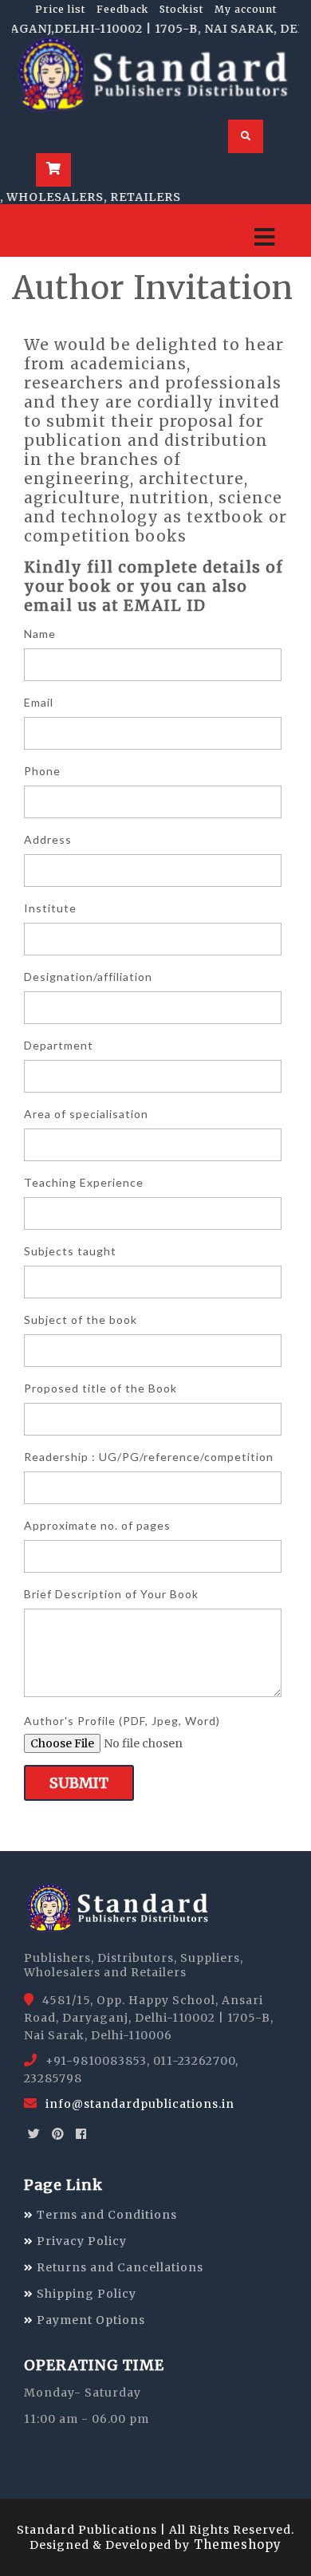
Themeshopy (236, 2544)
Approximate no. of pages (97, 1525)
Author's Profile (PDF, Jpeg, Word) (122, 1721)
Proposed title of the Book (100, 1388)
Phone (42, 771)
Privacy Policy (80, 2241)
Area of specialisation (86, 1114)
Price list (60, 9)
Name (40, 634)
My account (246, 9)
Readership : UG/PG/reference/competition (149, 1457)
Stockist (181, 9)
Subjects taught (70, 1251)
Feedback (122, 9)
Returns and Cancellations (118, 2267)
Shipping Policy (85, 2294)
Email (39, 702)
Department (59, 1045)
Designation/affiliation (88, 977)
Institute (50, 908)
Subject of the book (81, 1320)
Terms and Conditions (105, 2215)
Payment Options (89, 2320)
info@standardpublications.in (140, 2104)
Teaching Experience (84, 1182)
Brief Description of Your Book (111, 1594)
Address (48, 839)
